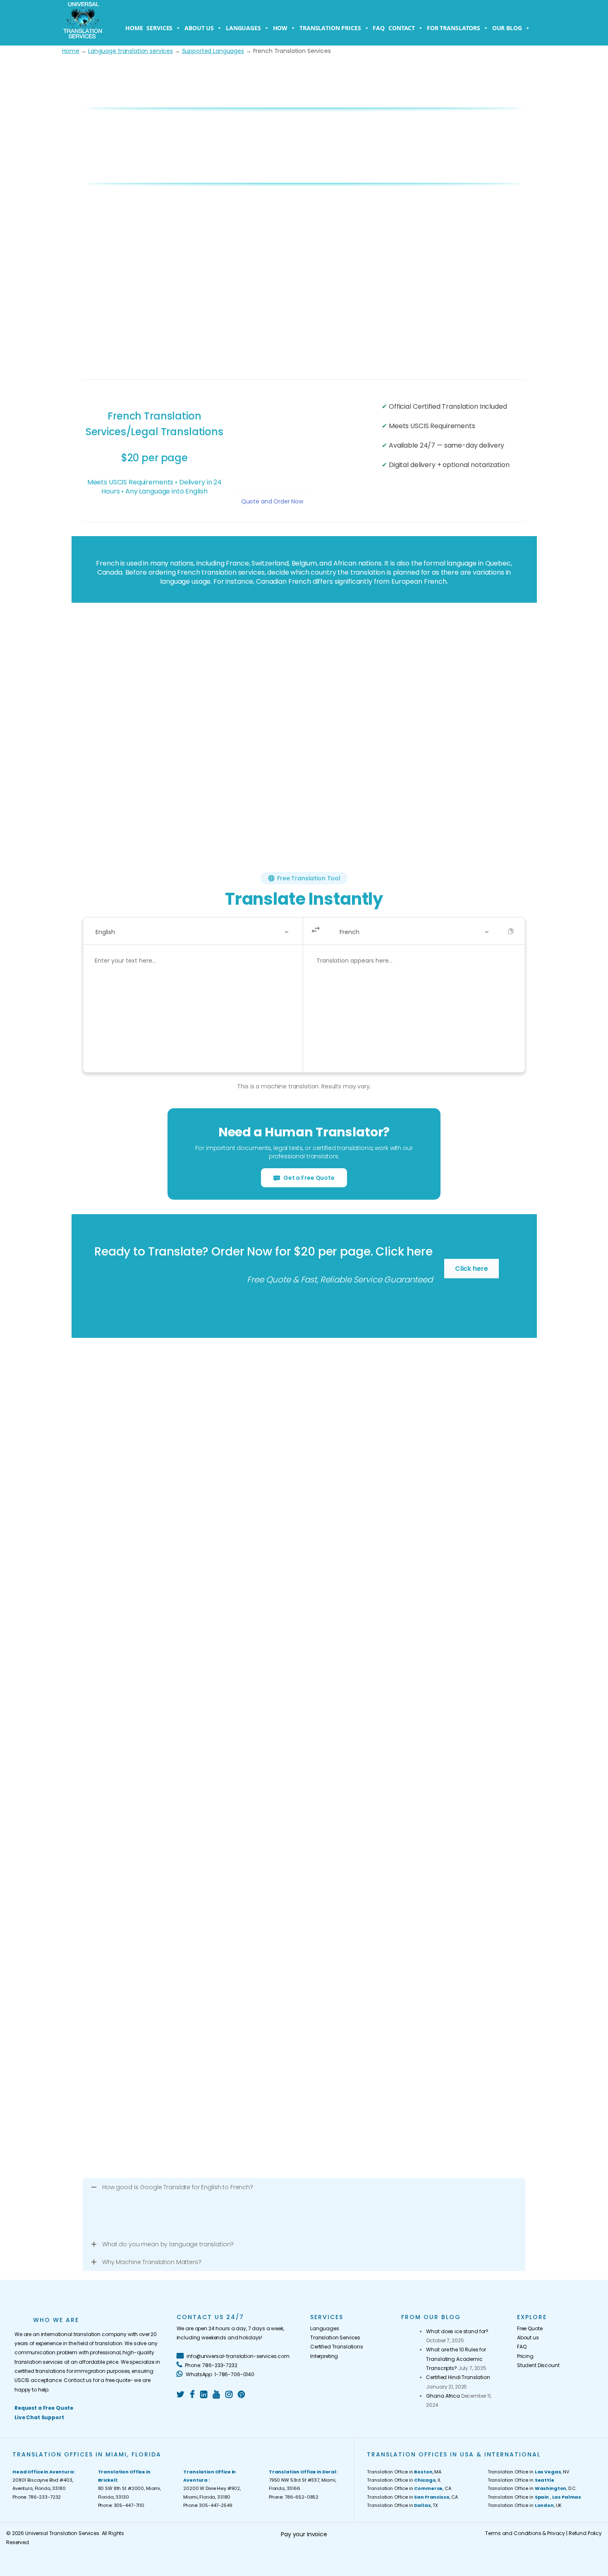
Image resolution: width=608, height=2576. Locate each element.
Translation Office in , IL (404, 2480)
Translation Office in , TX (402, 2505)
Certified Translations (337, 2347)
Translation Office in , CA (409, 2488)
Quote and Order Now (272, 501)
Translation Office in (521, 2480)
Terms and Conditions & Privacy (525, 2533)
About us (199, 28)
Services (159, 28)
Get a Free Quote (308, 1178)
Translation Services (335, 2338)
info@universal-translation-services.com (237, 2356)
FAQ (379, 28)
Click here (472, 1269)
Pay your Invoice (304, 2534)
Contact (402, 28)
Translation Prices (330, 28)
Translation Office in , (534, 2497)
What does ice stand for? (457, 2331)
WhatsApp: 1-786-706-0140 (219, 2374)
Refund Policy (585, 2533)
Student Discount (538, 2365)
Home (134, 28)
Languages (243, 28)
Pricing (525, 2356)
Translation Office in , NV (528, 2472)
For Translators (454, 28)
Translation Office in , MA (404, 2472)
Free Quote (530, 2328)
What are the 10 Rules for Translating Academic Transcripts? (456, 2359)
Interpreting (324, 2356)
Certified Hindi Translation (458, 2377)
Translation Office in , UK (525, 2505)
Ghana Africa (443, 2396)
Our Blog (507, 28)
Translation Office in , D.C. (532, 2488)
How (280, 28)
